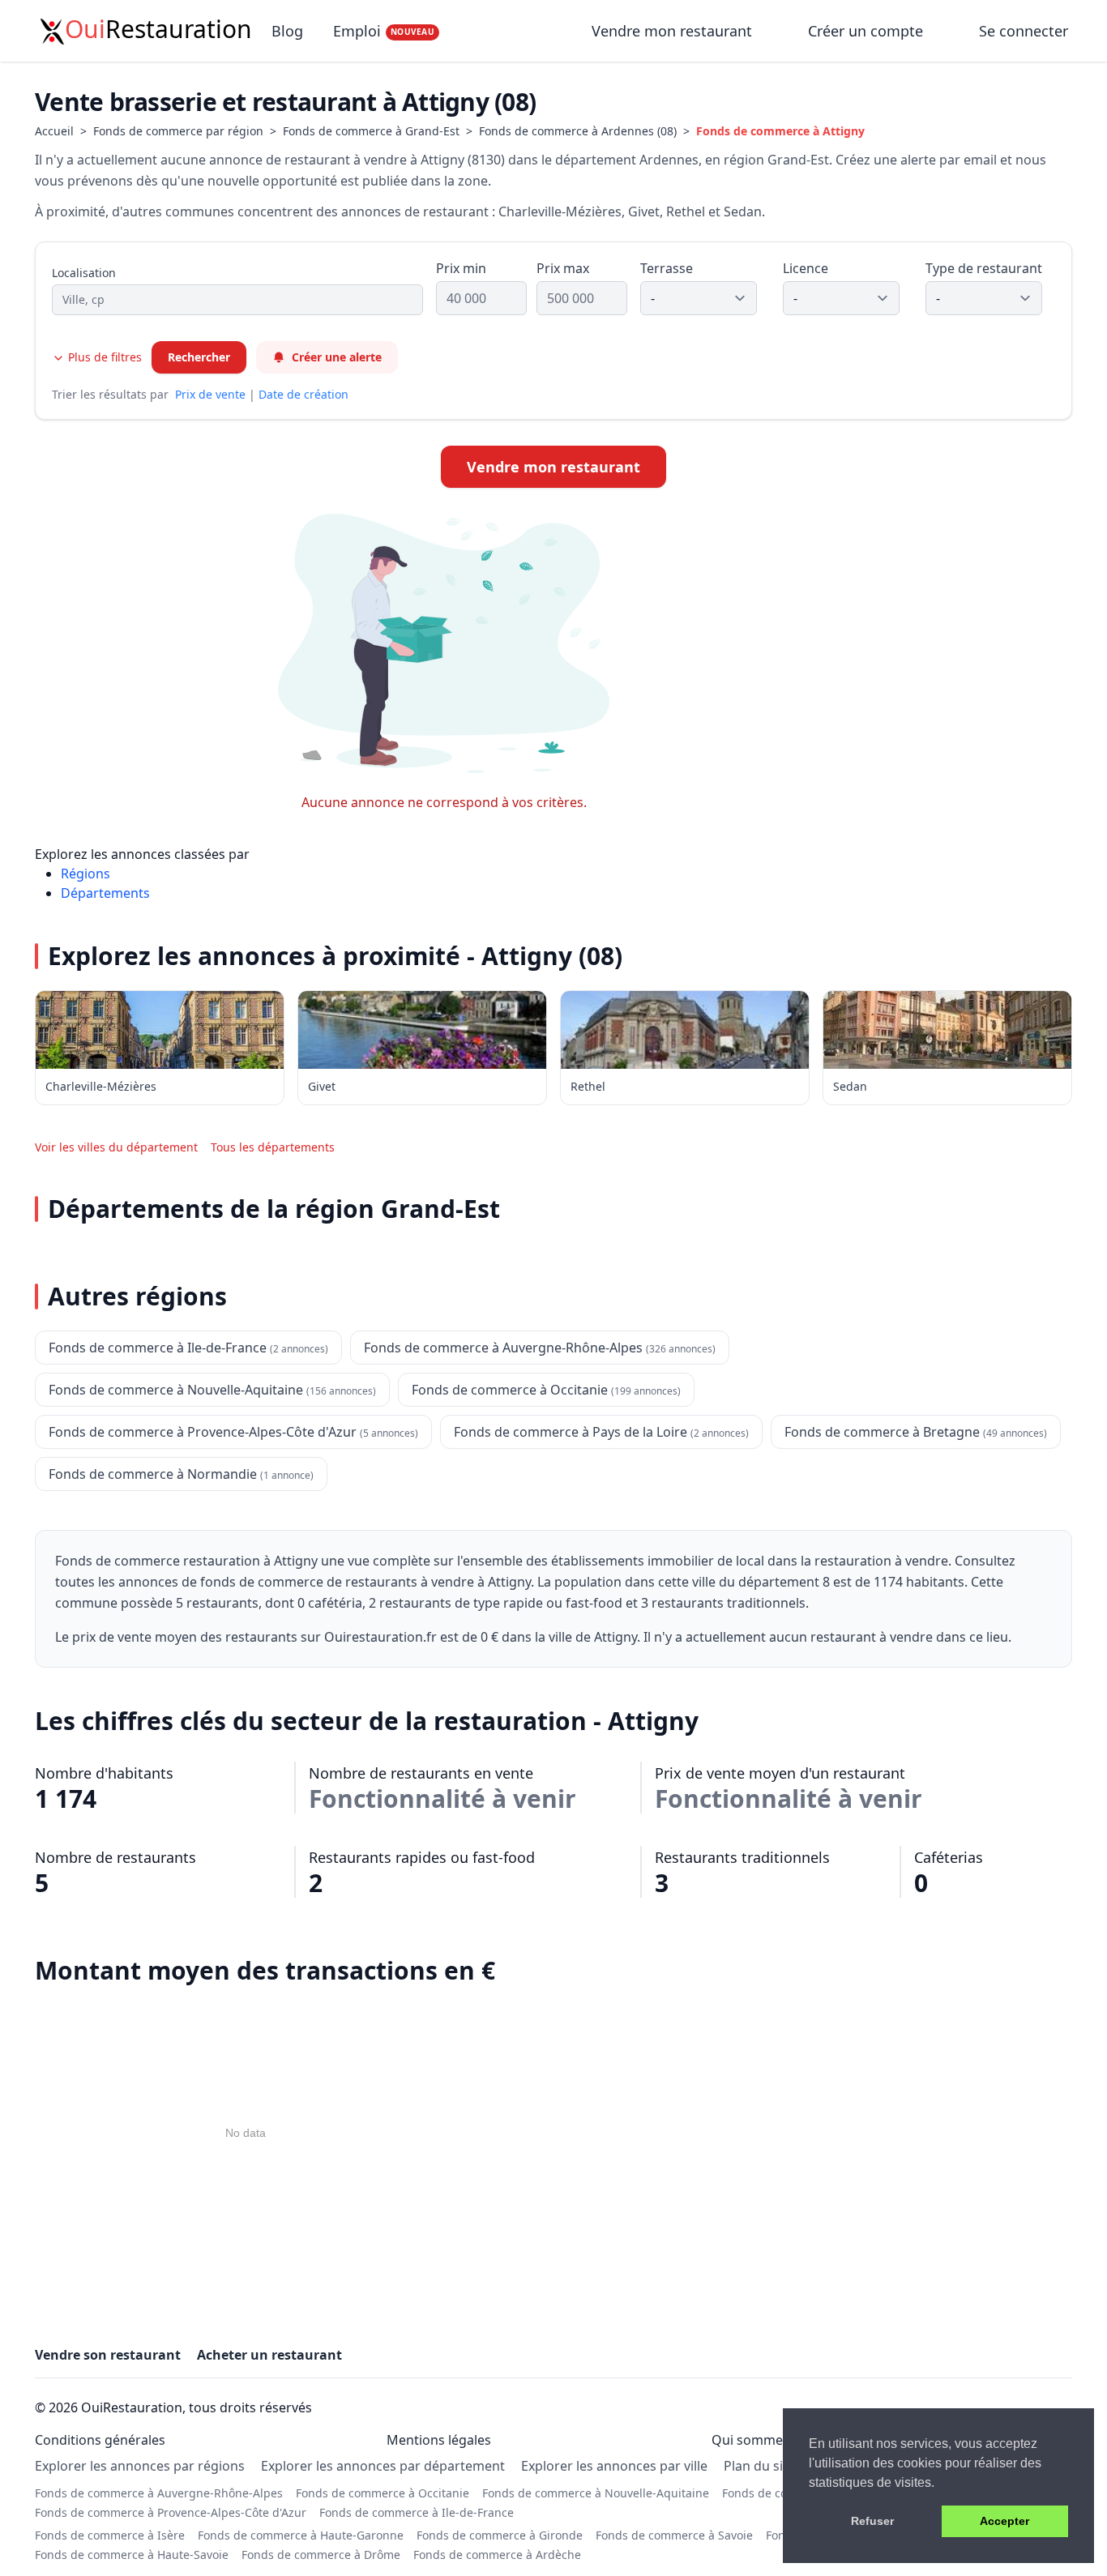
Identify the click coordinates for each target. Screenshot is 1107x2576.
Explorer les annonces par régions (140, 2466)
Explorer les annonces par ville (614, 2466)
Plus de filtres (103, 357)
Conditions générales (100, 2440)
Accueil (54, 131)
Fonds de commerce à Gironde (500, 2535)
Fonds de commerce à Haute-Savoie (132, 2555)
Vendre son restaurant (108, 2355)
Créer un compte (866, 31)
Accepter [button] (1004, 2521)
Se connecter (1024, 31)
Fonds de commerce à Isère (110, 2535)
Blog (287, 31)
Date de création (303, 394)
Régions (85, 874)
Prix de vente (210, 394)
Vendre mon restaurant (674, 31)
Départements (105, 893)
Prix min (461, 268)
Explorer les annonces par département (383, 2466)
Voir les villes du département (116, 1147)
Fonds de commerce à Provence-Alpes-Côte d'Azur (171, 2512)
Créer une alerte (337, 357)
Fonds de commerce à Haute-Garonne (301, 2535)
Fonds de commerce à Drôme (321, 2555)
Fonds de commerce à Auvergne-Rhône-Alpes (159, 2493)
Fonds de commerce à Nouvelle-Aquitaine (596, 2493)
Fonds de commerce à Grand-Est (371, 131)
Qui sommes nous (767, 2440)
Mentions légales (439, 2440)
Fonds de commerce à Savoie (674, 2535)
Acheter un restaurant (269, 2355)
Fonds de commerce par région (178, 131)
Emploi (384, 31)
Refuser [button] (872, 2521)
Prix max (563, 268)
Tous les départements (273, 1147)
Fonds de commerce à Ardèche (497, 2555)
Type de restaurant (984, 268)
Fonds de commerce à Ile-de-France (417, 2512)
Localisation (84, 273)
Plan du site (759, 2466)
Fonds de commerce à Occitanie (383, 2493)
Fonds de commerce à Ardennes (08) (578, 131)
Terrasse (667, 268)
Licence (806, 268)
